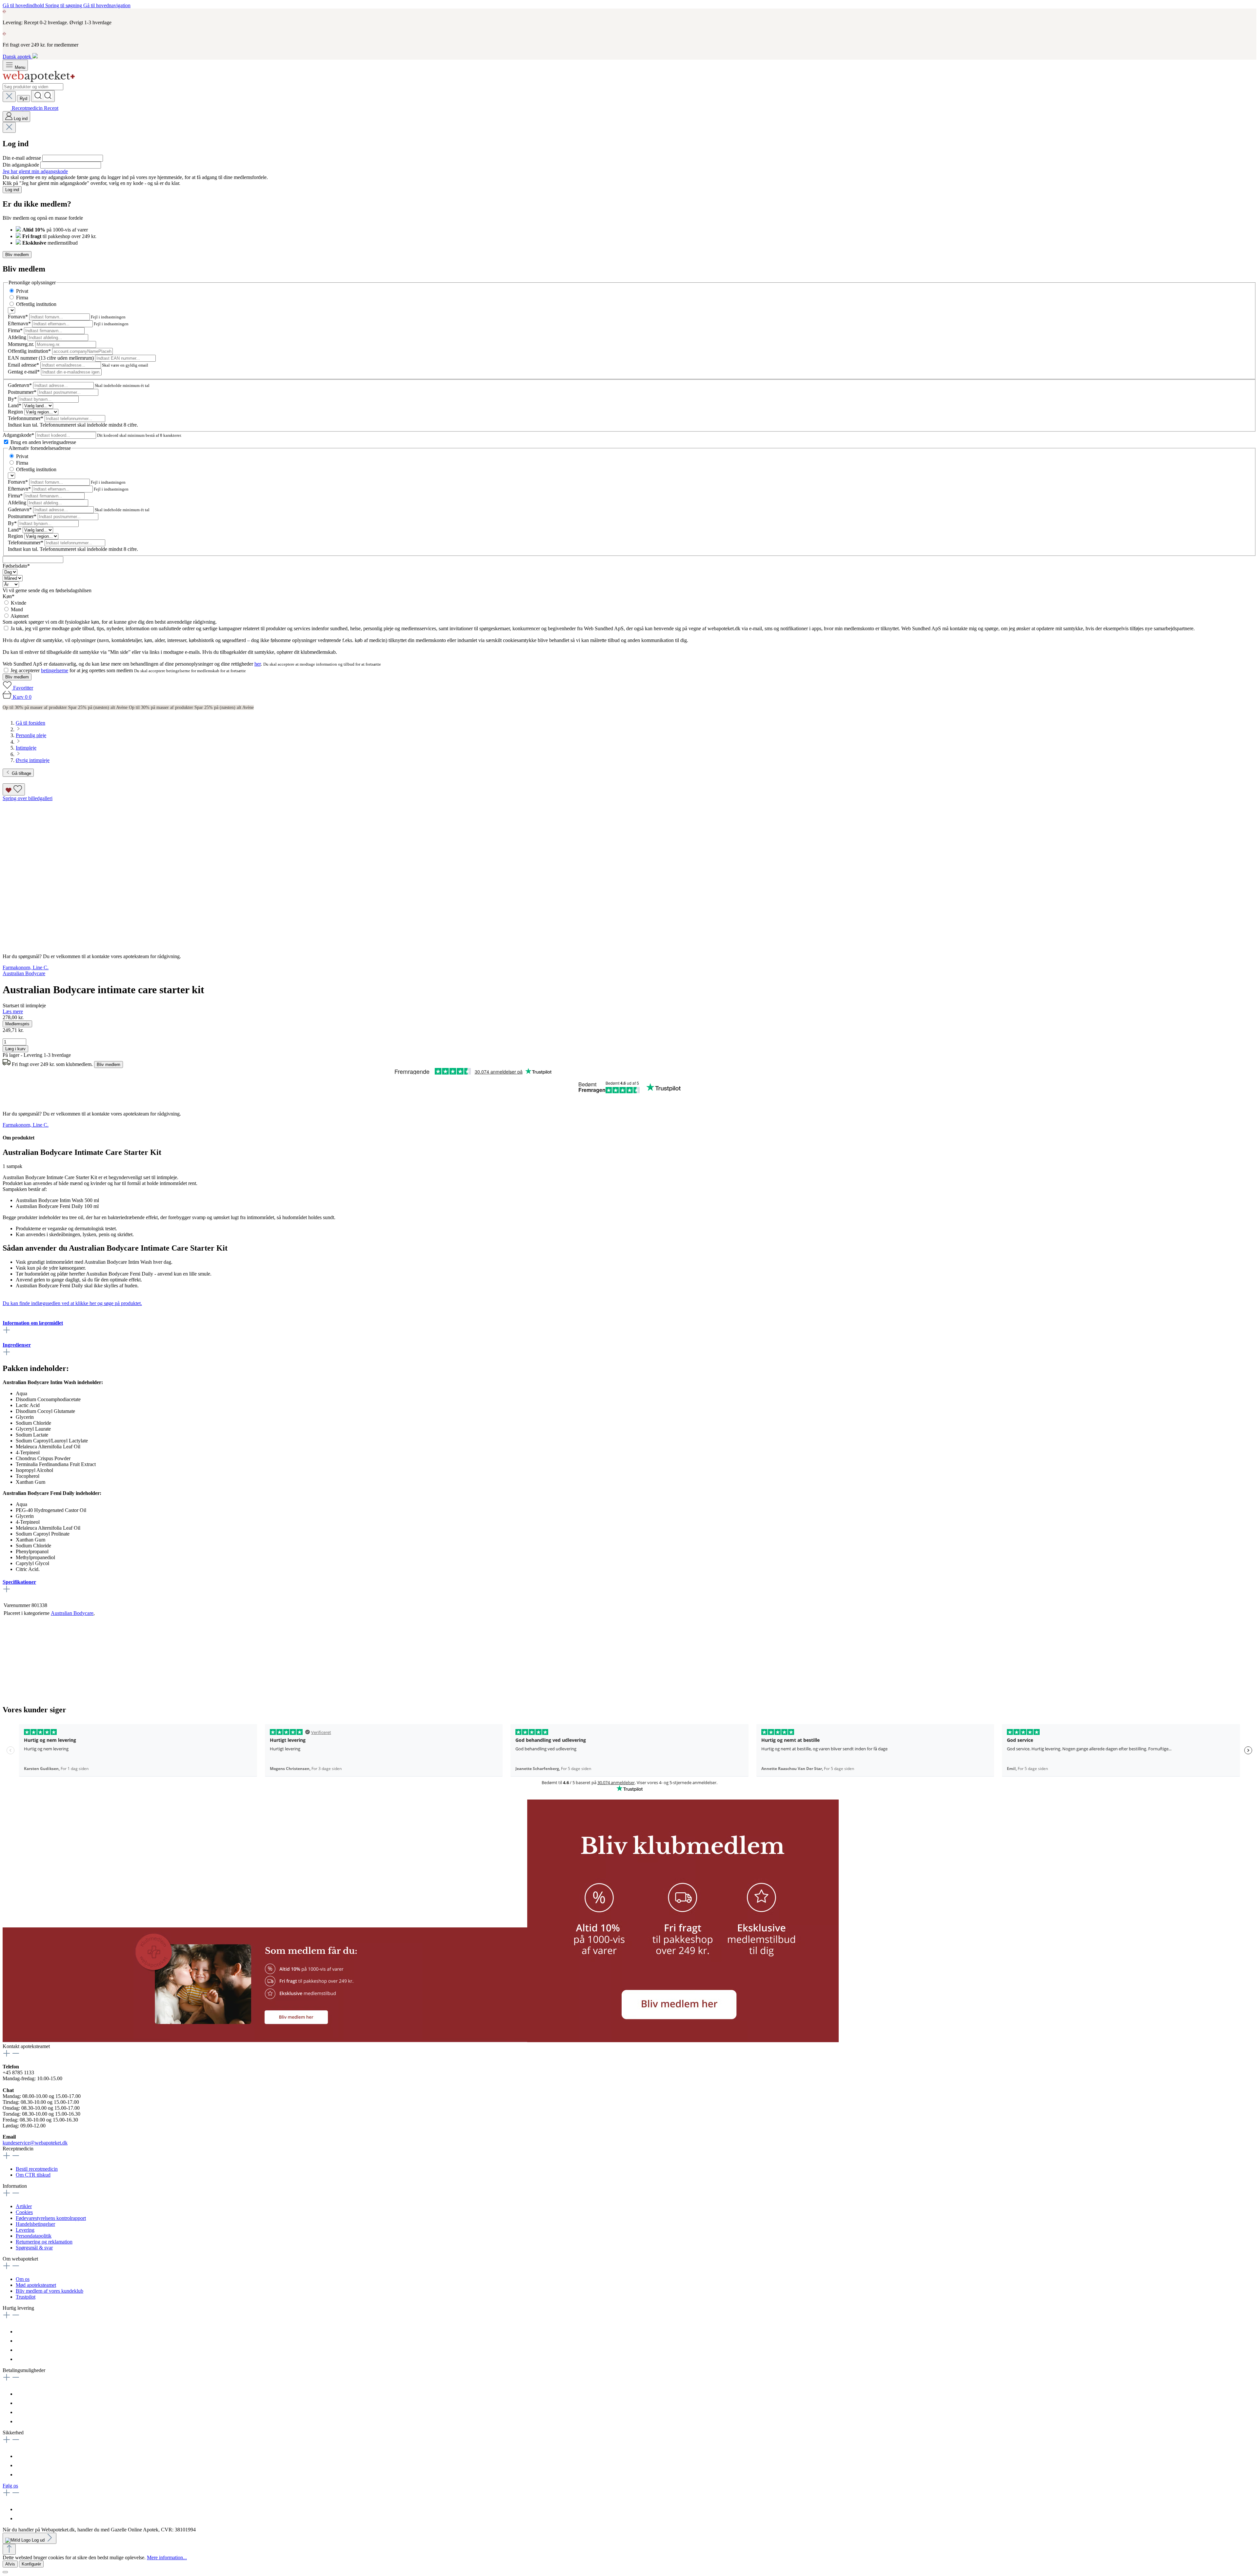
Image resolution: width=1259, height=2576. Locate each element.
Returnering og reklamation (44, 2242)
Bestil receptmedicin (37, 2169)
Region (16, 412)
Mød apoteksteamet (36, 2285)
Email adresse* (24, 365)
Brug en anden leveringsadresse (43, 442)
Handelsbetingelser (35, 2224)
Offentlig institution (36, 304)
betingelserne (55, 670)
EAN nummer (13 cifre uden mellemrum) (51, 358)
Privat (22, 291)
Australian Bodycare (72, 1613)
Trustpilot (26, 2297)
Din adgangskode (21, 165)
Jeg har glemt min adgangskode (35, 171)
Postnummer (22, 392)
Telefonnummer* (26, 418)
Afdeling (18, 337)
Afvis (10, 2564)
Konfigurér (31, 2564)
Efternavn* (20, 323)
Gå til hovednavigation (107, 5)
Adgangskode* (19, 435)
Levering (25, 2230)
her (258, 664)
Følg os (10, 2486)
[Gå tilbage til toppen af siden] (9, 2549)
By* (13, 399)
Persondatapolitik (34, 2236)
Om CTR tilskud (33, 2175)
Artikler (24, 2206)
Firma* (16, 330)
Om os (23, 2279)
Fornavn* (19, 317)
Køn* (9, 596)
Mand (17, 609)
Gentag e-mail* (24, 372)
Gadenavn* (20, 385)
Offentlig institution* (30, 351)
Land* (15, 405)
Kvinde (19, 603)
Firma (22, 298)
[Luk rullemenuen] (9, 97)
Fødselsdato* (16, 566)
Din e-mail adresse (22, 158)
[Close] (5, 2572)
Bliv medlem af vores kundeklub (50, 2291)
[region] (629, 872)
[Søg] (43, 96)
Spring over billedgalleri (28, 798)
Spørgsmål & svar (34, 2248)
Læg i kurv (15, 1049)
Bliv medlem (17, 255)
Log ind (12, 190)
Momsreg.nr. (22, 344)
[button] (265, 2040)
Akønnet (20, 616)
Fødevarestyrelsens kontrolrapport (51, 2218)
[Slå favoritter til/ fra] (14, 789)
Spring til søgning (64, 5)
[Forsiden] (39, 80)
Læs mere (13, 1011)
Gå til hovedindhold (24, 5)
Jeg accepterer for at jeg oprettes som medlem (72, 670)
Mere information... (167, 2557)
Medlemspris (17, 1024)
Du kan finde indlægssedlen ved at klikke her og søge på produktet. (72, 1303)
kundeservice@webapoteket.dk (35, 2143)
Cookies (24, 2212)
